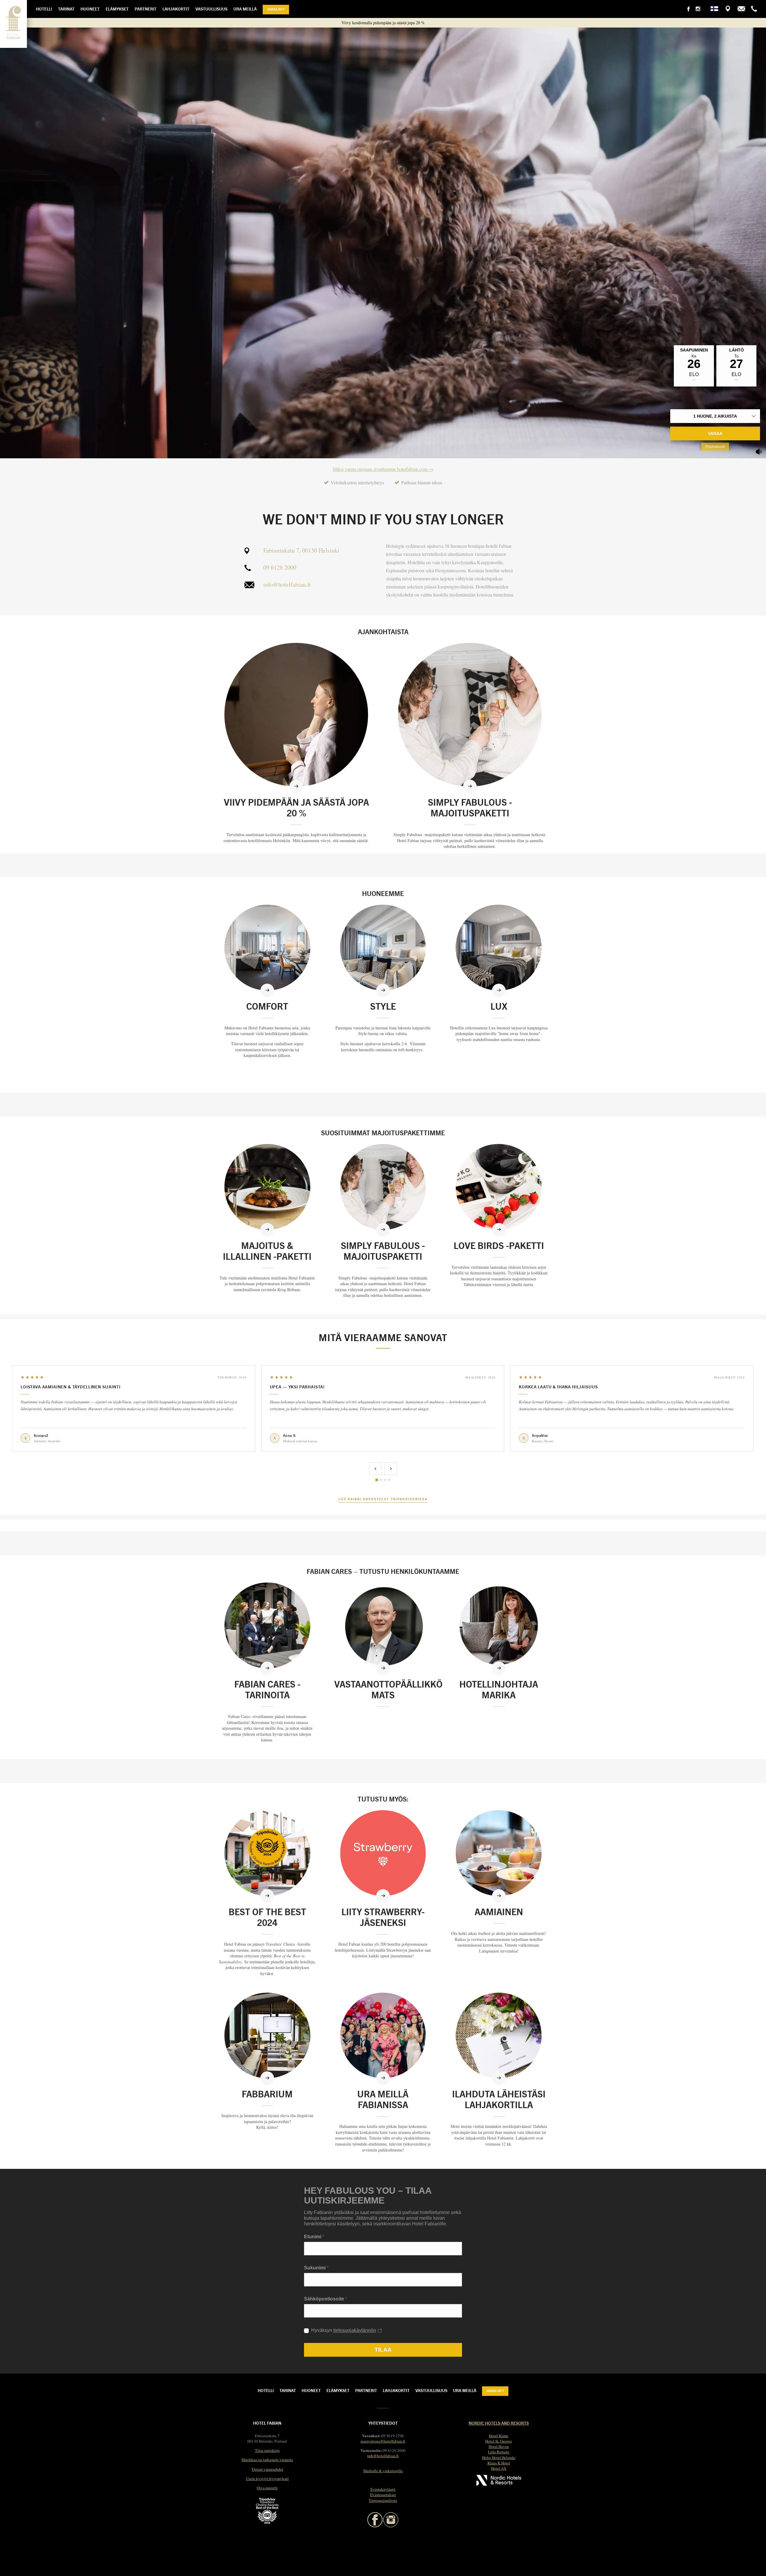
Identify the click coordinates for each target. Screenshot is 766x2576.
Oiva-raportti (267, 2488)
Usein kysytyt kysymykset (267, 2478)
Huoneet (90, 9)
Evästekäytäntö (383, 2489)
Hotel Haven (499, 2446)
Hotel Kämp (499, 2436)
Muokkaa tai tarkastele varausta (267, 2460)
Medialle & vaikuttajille (383, 2471)
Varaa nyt (276, 9)
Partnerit (146, 9)
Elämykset (117, 9)
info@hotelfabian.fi (287, 584)
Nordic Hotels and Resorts (499, 2423)
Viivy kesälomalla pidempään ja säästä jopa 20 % (383, 23)
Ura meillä (245, 9)
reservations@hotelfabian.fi (383, 2441)
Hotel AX (499, 2468)
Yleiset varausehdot (267, 2469)
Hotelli (44, 9)
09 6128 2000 (280, 567)
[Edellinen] (375, 1469)
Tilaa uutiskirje (267, 2450)
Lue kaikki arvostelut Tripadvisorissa (383, 1499)
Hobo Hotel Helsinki (499, 2458)
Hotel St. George (499, 2441)
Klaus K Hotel (499, 2463)
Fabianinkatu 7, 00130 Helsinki (301, 550)
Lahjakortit (176, 9)
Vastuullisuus (211, 9)
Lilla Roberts (499, 2452)
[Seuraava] (391, 1469)
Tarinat (66, 9)
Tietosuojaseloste (383, 2500)
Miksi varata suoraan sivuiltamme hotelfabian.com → (383, 469)
